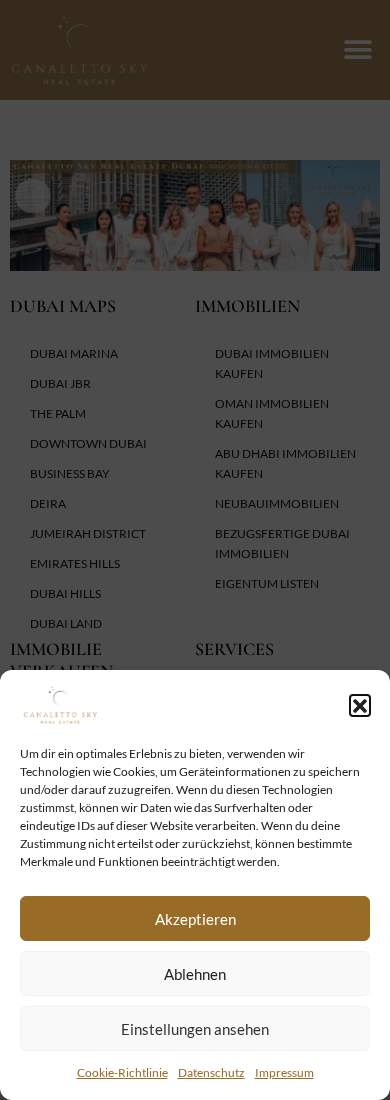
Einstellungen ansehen (195, 1029)
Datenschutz (211, 1072)
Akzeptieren (195, 919)
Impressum (284, 1072)
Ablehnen (195, 974)
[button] (360, 705)
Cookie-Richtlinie (122, 1072)
